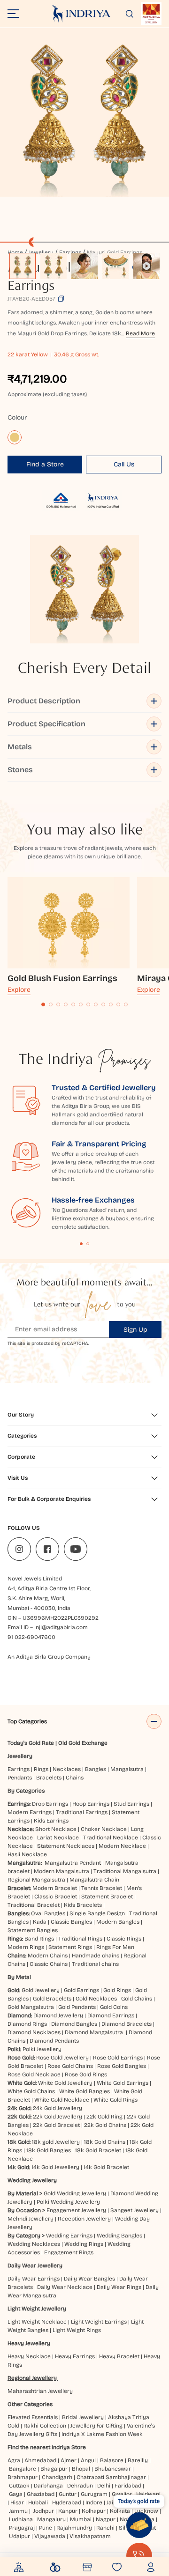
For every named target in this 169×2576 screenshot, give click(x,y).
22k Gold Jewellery (58, 2117)
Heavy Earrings (75, 2356)
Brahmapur (23, 2477)
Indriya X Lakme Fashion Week (102, 2434)
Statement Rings (70, 1947)
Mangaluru (51, 2519)
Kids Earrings (51, 1821)
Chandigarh (57, 2477)
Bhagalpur (54, 2469)
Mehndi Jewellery (31, 2219)
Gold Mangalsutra (31, 2007)
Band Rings (39, 1939)
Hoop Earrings (91, 1804)
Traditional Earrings (82, 1812)
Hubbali (38, 2502)
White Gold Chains (31, 2091)
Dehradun (80, 2486)
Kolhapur (94, 2511)
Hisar (17, 2502)
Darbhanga (48, 2486)
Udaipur (19, 2536)
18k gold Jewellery (56, 2142)
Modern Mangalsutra (61, 1871)
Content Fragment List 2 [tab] (88, 1244)
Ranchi (105, 2528)
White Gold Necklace (62, 2100)
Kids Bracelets (83, 1905)
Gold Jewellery (41, 1990)
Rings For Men (115, 1947)
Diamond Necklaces (34, 2032)
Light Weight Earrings (99, 2322)
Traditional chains (95, 1964)
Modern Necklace (122, 1846)
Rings (41, 1769)
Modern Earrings (30, 1812)
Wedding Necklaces (34, 2244)
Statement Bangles (33, 1930)
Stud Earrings (131, 1804)
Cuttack (19, 2486)
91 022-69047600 (31, 1637)
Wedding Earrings (69, 2236)
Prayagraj (22, 2528)
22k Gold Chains (105, 2125)
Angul (88, 2460)
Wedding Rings (84, 2244)
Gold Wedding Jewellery (75, 2193)
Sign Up (135, 1330)
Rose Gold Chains (70, 2066)
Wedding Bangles (119, 2236)
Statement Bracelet (107, 1897)
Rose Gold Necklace (34, 2074)
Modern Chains (48, 1956)
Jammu (18, 2511)
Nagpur (106, 2519)
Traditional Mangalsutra (125, 1871)
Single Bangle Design (97, 1913)
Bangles (96, 1769)
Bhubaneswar (113, 2469)
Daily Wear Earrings (34, 2279)
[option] (23, 266)
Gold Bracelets (52, 1999)
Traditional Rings (80, 1939)
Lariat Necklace (58, 1838)
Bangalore (23, 2469)
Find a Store (45, 464)
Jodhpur (44, 2511)
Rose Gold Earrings (118, 2058)
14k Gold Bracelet (106, 2167)
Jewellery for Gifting (96, 2426)
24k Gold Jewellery (58, 2108)
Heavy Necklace (29, 2356)
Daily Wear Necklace (65, 2287)
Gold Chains (137, 1999)
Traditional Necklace (111, 1838)
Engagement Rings (69, 2252)
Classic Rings (124, 1939)
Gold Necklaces (96, 1999)
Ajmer (69, 2460)
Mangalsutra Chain (94, 1880)
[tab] (43, 1004)
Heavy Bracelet (119, 2356)
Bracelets (49, 1778)
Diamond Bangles (74, 2024)
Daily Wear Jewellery (35, 2266)
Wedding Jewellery (32, 2180)
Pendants (20, 1778)
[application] (84, 112)
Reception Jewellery (84, 2219)
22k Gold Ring (104, 2117)
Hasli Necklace (27, 1854)
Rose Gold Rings (86, 2074)
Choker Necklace (104, 1829)
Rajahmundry (74, 2528)
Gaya (16, 2494)
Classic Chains (49, 1964)
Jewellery (20, 1756)
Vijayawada (50, 2536)
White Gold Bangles (84, 2091)
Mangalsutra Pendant (73, 1863)
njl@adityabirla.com (62, 1627)
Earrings (19, 1769)
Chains (75, 1778)
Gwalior (122, 2494)
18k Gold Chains (105, 2142)
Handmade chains (96, 1956)
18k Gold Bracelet (98, 2150)
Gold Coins (114, 2007)
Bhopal (81, 2469)
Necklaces (67, 1769)
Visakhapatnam (92, 2536)
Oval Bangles (48, 1913)
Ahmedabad (40, 2460)
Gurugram (94, 2494)
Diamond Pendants (54, 2041)
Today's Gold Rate (31, 1743)
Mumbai (81, 2519)
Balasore (112, 2460)
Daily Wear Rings (119, 2287)
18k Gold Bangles (49, 2150)
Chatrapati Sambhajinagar (111, 2477)
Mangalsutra (127, 1769)
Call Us (124, 464)
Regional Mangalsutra (36, 1880)
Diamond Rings (27, 2024)
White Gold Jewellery (65, 2083)
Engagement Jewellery (76, 2210)
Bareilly (138, 2460)
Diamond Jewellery (58, 2015)
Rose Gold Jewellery (62, 2058)
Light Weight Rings (77, 2330)
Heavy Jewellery (29, 2343)
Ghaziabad (41, 2494)
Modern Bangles (118, 1922)
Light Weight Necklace (37, 2322)
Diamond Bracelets (127, 2024)
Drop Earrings (50, 1804)
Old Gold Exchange (83, 1743)
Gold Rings (117, 1990)
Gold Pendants (77, 2007)
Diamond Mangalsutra (94, 2032)
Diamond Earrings (111, 2015)
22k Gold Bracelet (56, 2125)
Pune (46, 2528)
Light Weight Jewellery (37, 2309)
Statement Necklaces (66, 1846)
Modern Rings (26, 1947)
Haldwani (148, 2494)
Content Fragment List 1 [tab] (81, 1244)
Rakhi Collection (45, 2426)
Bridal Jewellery (83, 2417)
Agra (14, 2460)
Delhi (104, 2486)
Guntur (68, 2494)
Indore (94, 2502)
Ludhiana (21, 2519)
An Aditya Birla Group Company (49, 1657)
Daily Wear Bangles (89, 2279)
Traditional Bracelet (34, 1905)
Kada (40, 1922)
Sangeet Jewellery (134, 2210)
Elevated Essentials (33, 2417)
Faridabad (128, 2486)
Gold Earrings (81, 1990)
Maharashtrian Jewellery (40, 2391)
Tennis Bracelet (102, 1888)
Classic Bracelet (56, 1897)
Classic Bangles (71, 1922)
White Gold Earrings (123, 2083)
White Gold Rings (115, 2100)
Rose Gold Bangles (122, 2066)
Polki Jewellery (42, 2049)
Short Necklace (56, 1829)
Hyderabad (67, 2502)
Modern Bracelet (55, 1888)
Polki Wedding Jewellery (68, 2202)
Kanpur (68, 2511)
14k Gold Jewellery (55, 2167)
